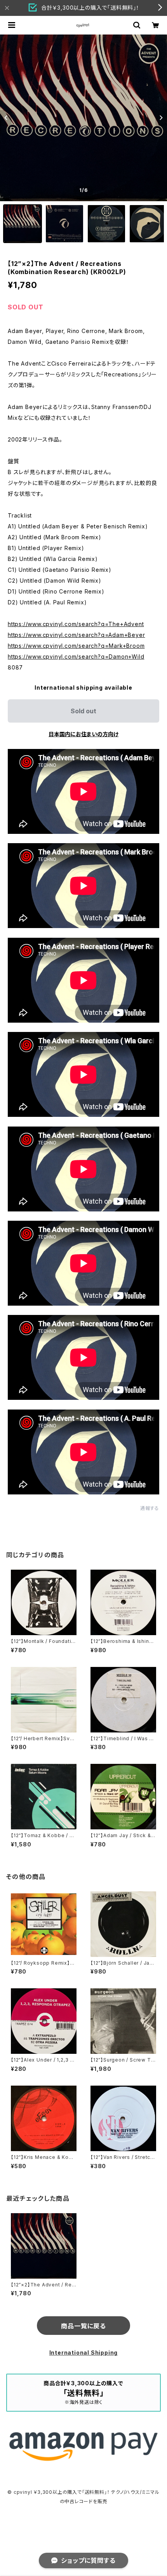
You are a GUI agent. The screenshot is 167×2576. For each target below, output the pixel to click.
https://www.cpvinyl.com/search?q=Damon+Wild (76, 657)
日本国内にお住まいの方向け (83, 734)
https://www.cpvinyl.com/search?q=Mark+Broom (76, 646)
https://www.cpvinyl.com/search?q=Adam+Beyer (76, 635)
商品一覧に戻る (83, 2326)
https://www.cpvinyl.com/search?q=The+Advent (76, 624)
